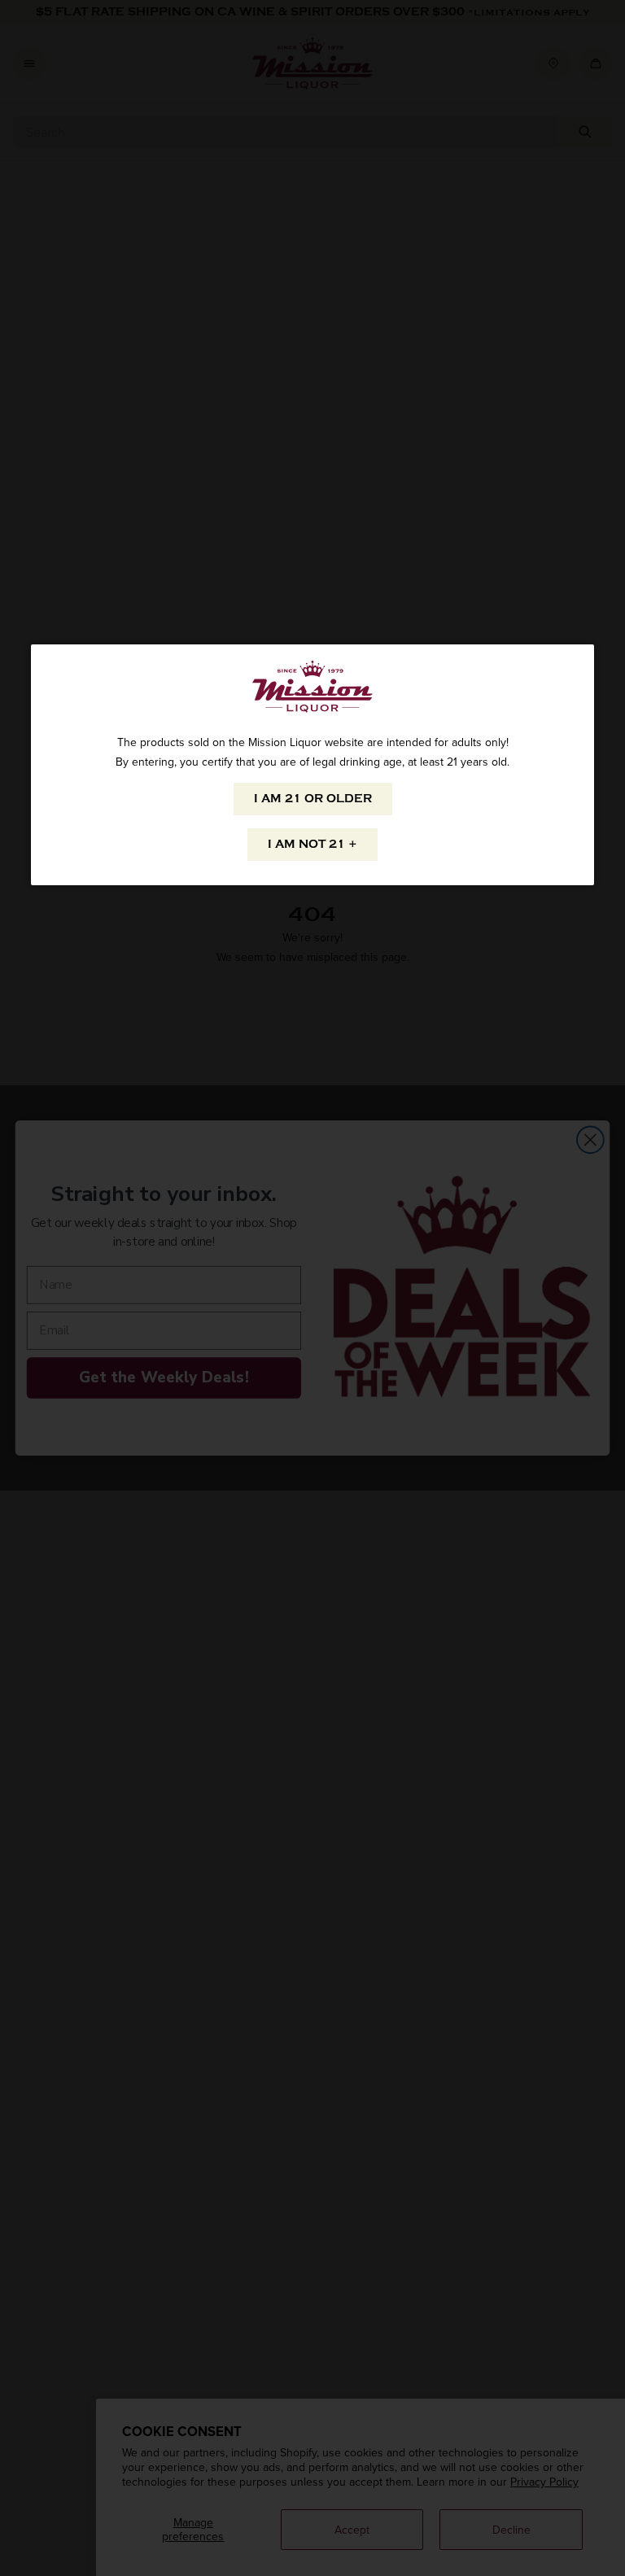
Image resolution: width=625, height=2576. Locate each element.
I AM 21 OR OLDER (313, 799)
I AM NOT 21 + (312, 844)
